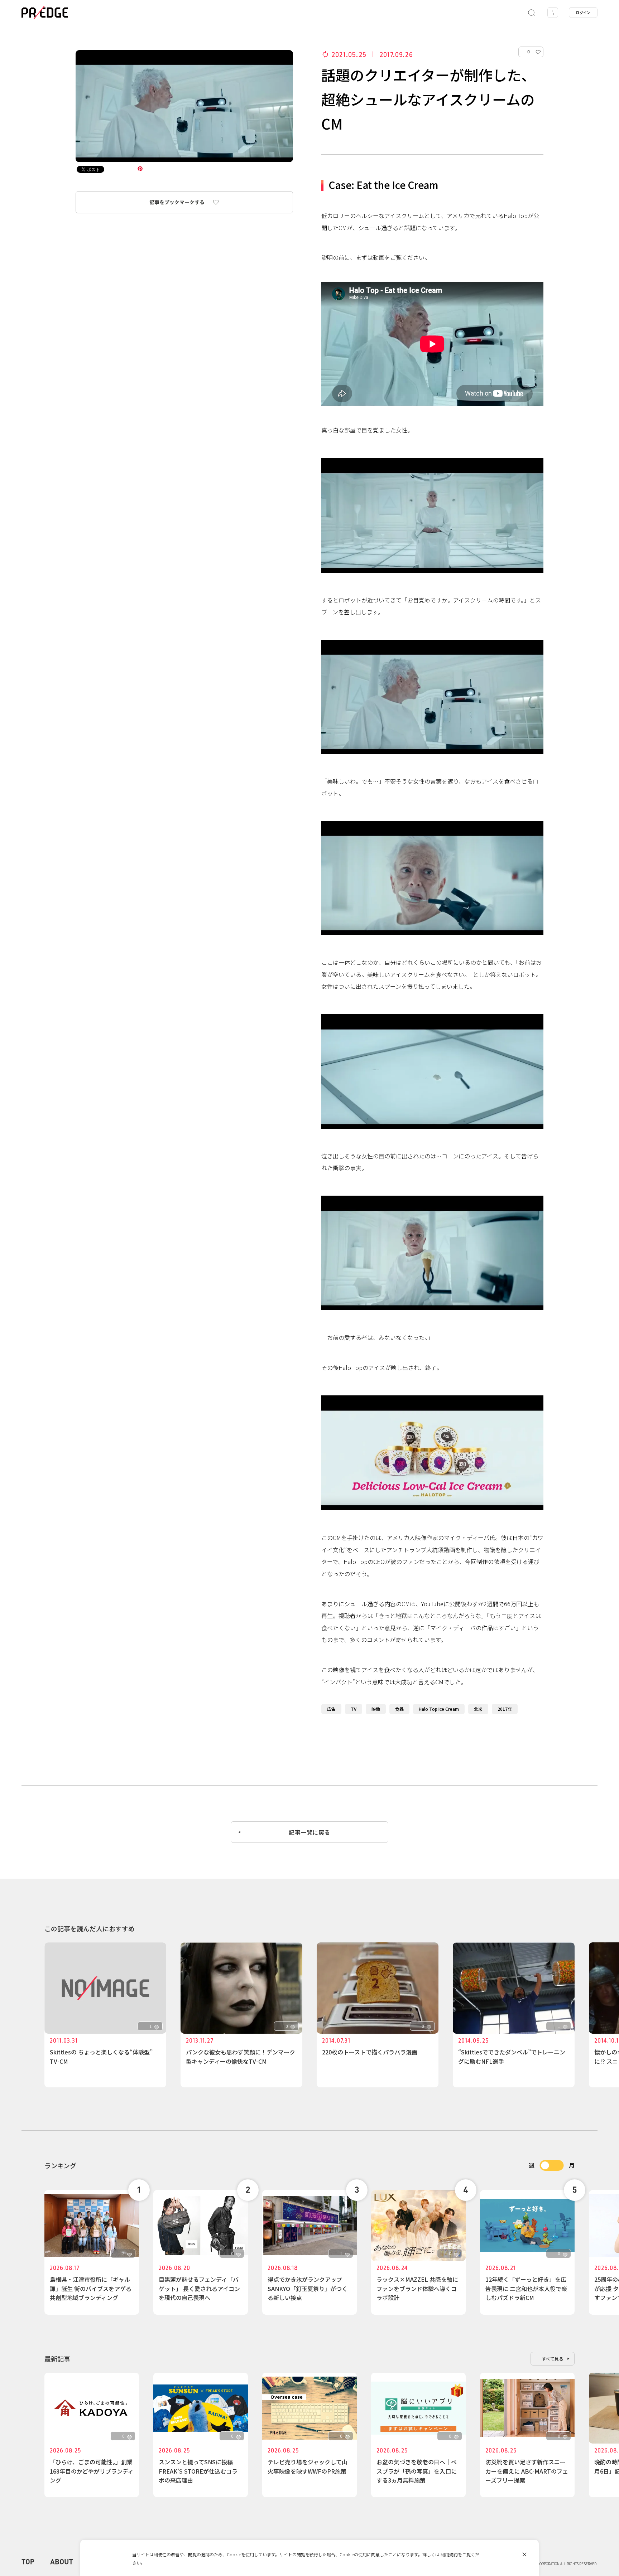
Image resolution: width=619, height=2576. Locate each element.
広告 (331, 1709)
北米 (478, 1709)
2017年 (505, 1709)
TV (354, 1709)
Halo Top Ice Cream (439, 1709)
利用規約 (449, 2554)
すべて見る (553, 2359)
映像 (376, 1709)
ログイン (583, 12)
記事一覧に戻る (309, 1832)
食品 (399, 1709)
